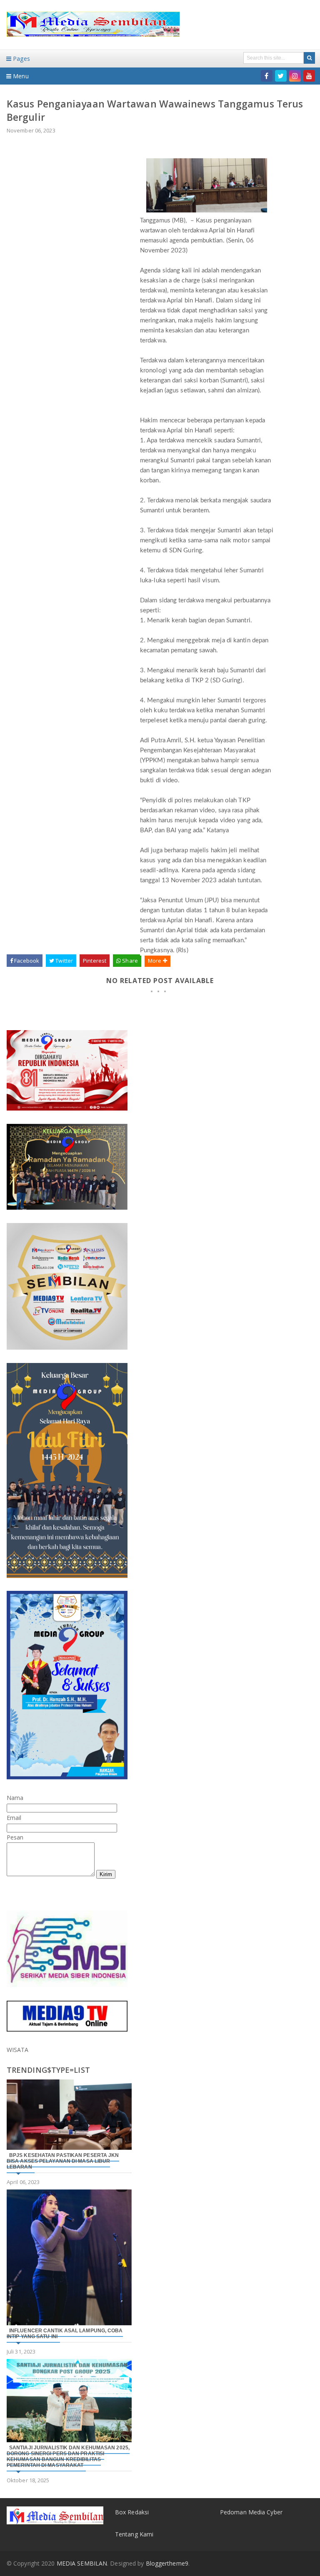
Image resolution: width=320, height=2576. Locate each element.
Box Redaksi (132, 2512)
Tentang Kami (134, 2534)
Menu (20, 76)
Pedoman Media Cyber (251, 2512)
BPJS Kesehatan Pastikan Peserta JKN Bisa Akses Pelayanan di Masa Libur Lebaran (63, 2161)
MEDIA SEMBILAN (82, 2563)
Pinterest (95, 961)
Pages (21, 59)
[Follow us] (281, 76)
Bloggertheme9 (167, 2563)
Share (129, 961)
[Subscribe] (309, 76)
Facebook (26, 961)
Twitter (64, 961)
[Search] (309, 58)
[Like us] (267, 76)
